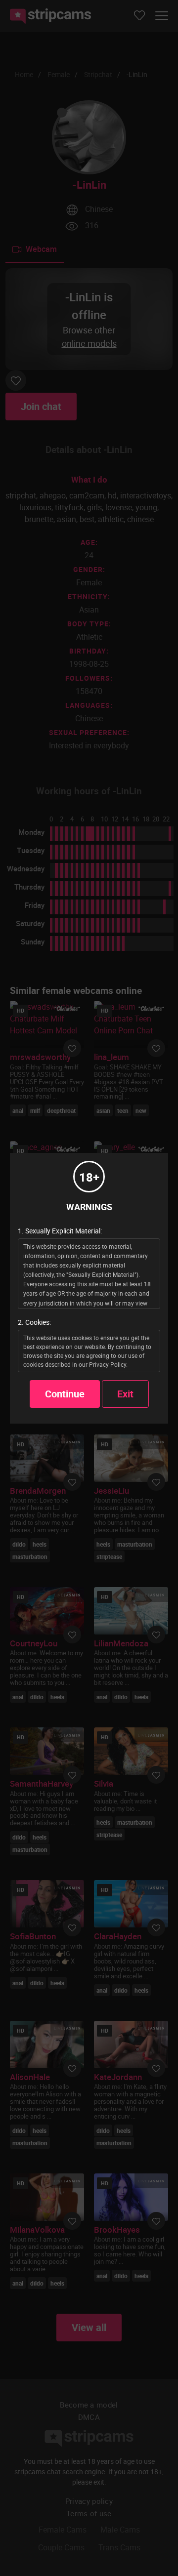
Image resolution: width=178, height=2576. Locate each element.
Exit (125, 1394)
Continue (65, 1394)
